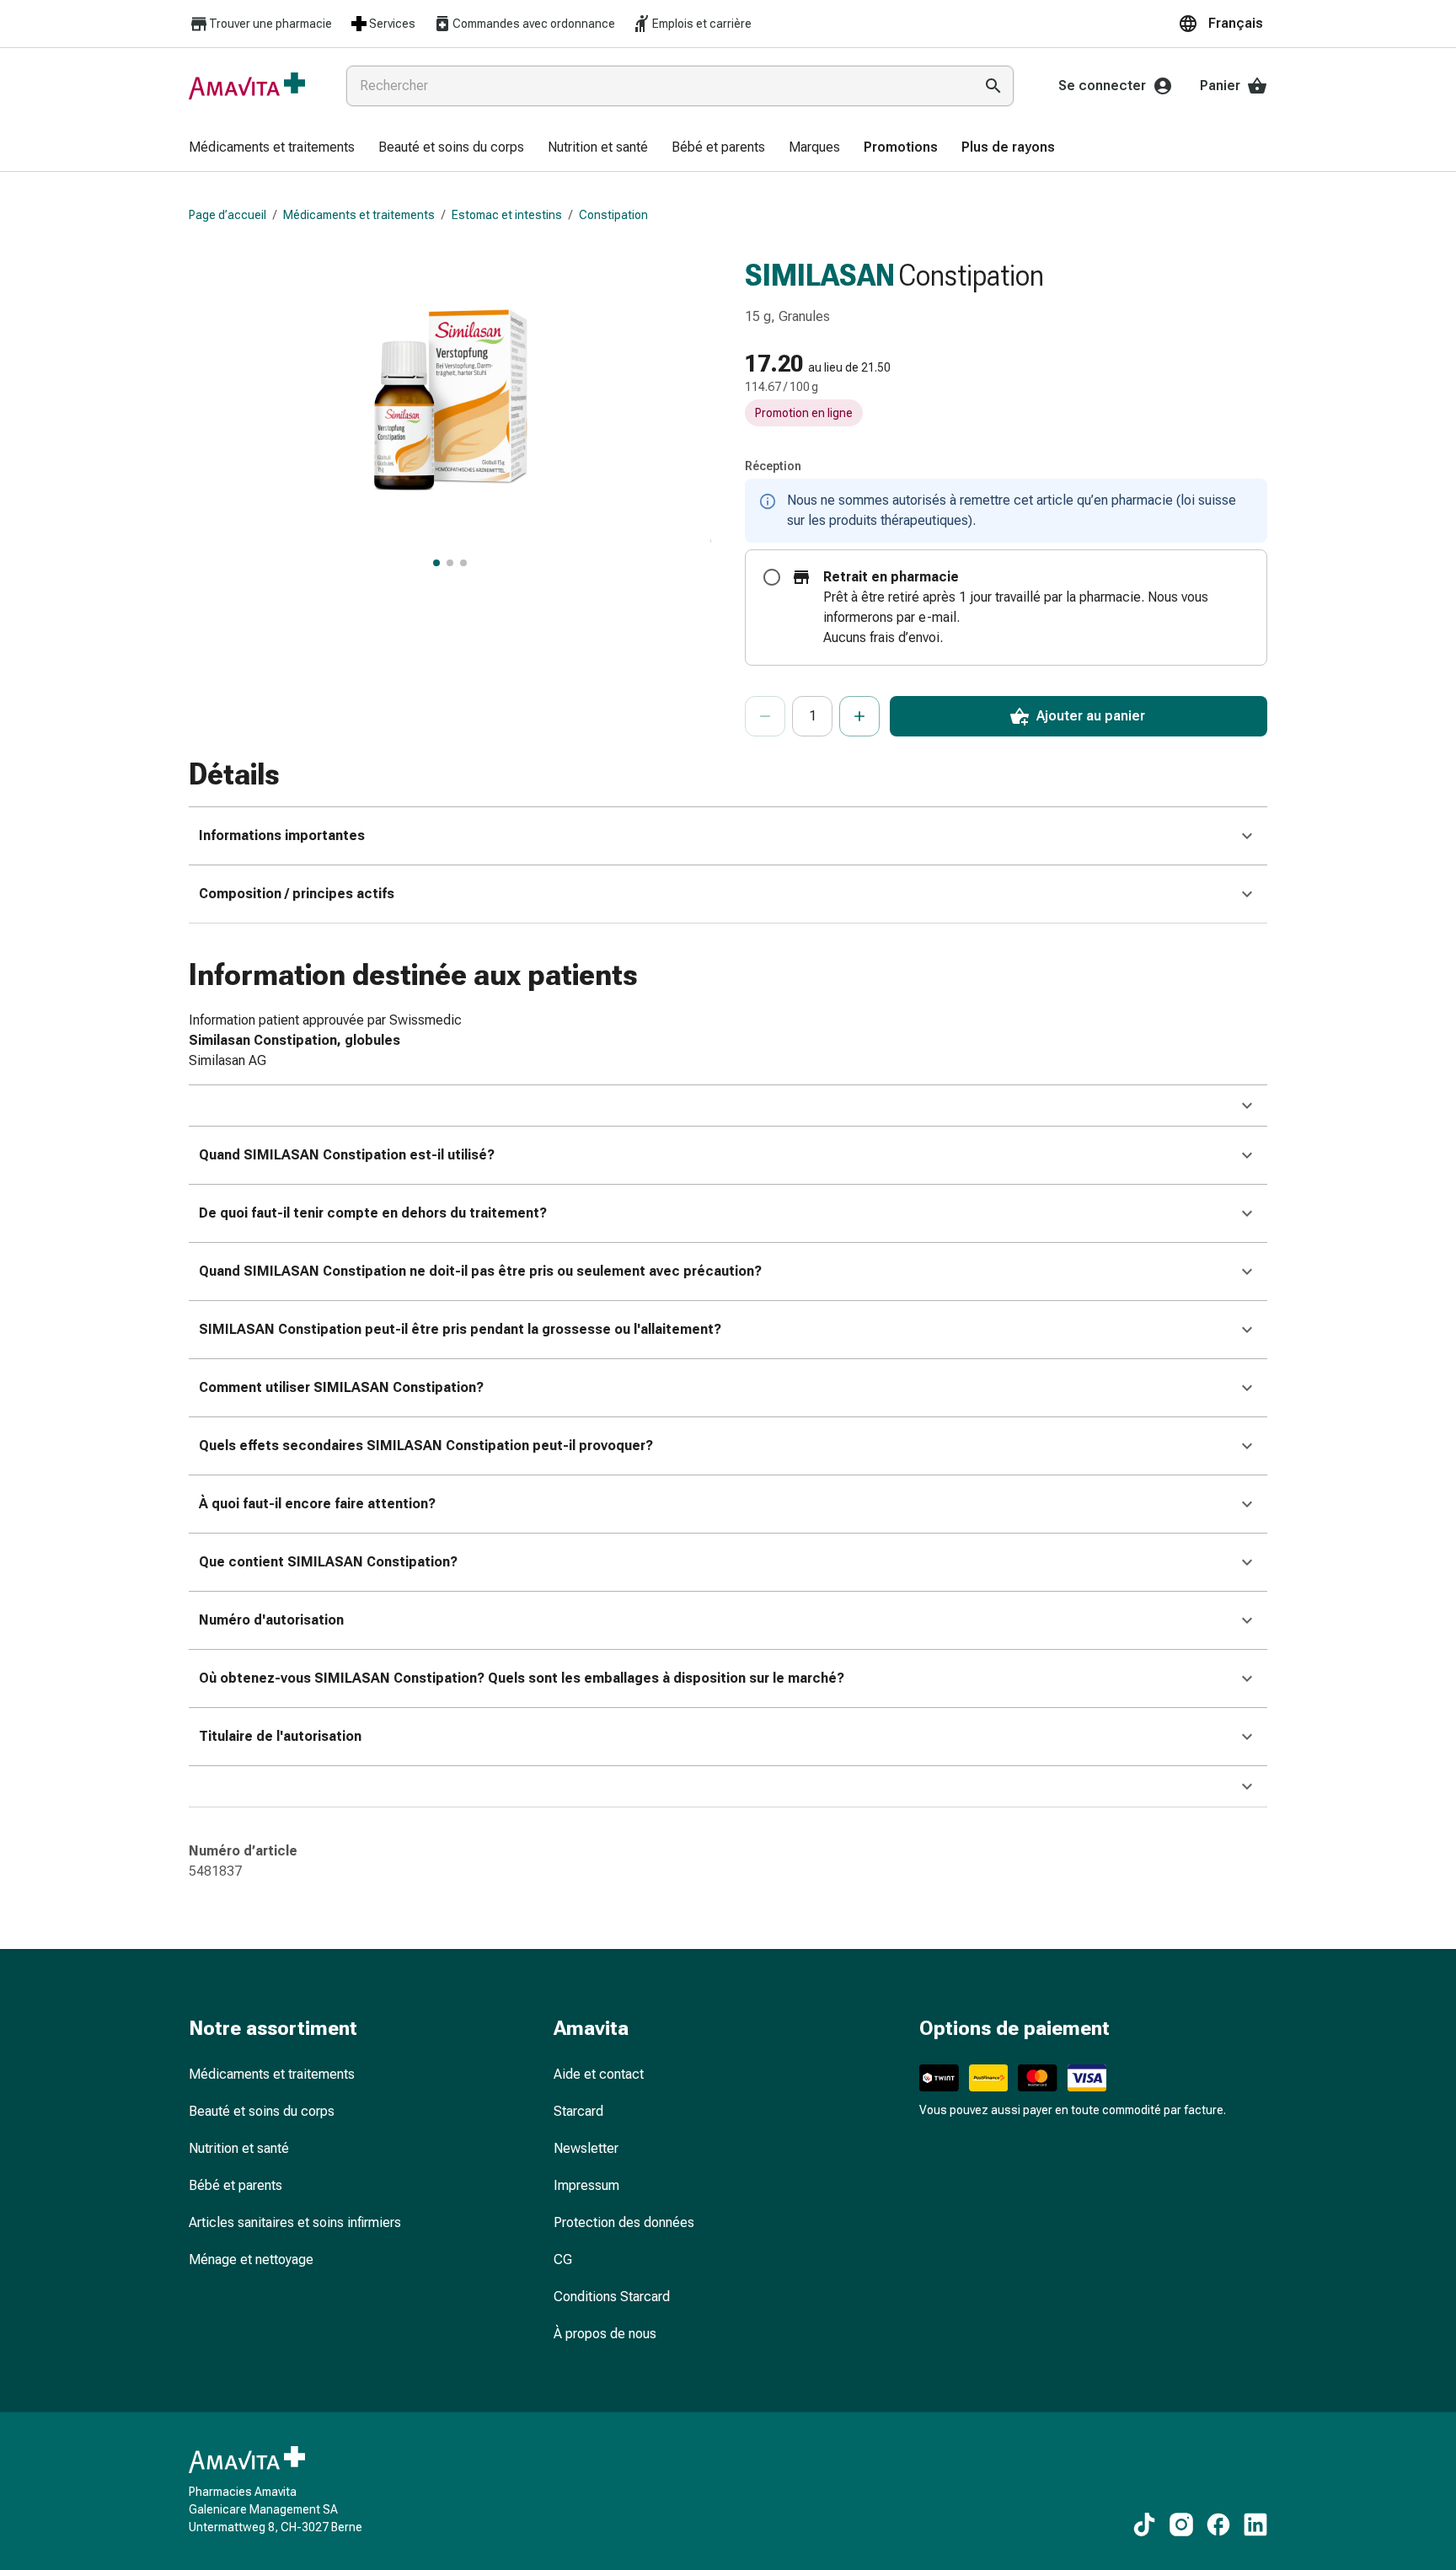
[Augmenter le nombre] (859, 716)
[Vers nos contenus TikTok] (1144, 2524)
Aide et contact (599, 2074)
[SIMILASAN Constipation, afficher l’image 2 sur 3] (450, 563)
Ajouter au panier (1091, 716)
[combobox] (656, 86)
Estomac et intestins (507, 215)
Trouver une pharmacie (270, 24)
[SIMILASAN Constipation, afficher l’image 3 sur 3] (463, 563)
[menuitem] (272, 148)
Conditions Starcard (612, 2297)
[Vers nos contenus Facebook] (1218, 2524)
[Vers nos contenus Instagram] (1181, 2524)
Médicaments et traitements (359, 215)
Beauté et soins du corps (262, 2111)
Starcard (578, 2111)
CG (563, 2259)
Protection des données (624, 2222)
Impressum (586, 2185)
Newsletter (586, 2148)
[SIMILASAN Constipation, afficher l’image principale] (436, 563)
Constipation (613, 215)
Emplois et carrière (702, 24)
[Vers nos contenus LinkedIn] (1255, 2524)
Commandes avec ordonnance (534, 24)
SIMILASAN (820, 276)
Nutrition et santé (239, 2148)
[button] (1223, 24)
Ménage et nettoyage (251, 2259)
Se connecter (1102, 86)
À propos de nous (605, 2334)
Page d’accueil (227, 215)
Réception (773, 466)
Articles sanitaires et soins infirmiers (295, 2222)
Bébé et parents (236, 2185)
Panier (1220, 86)
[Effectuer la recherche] (993, 86)
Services (392, 24)
